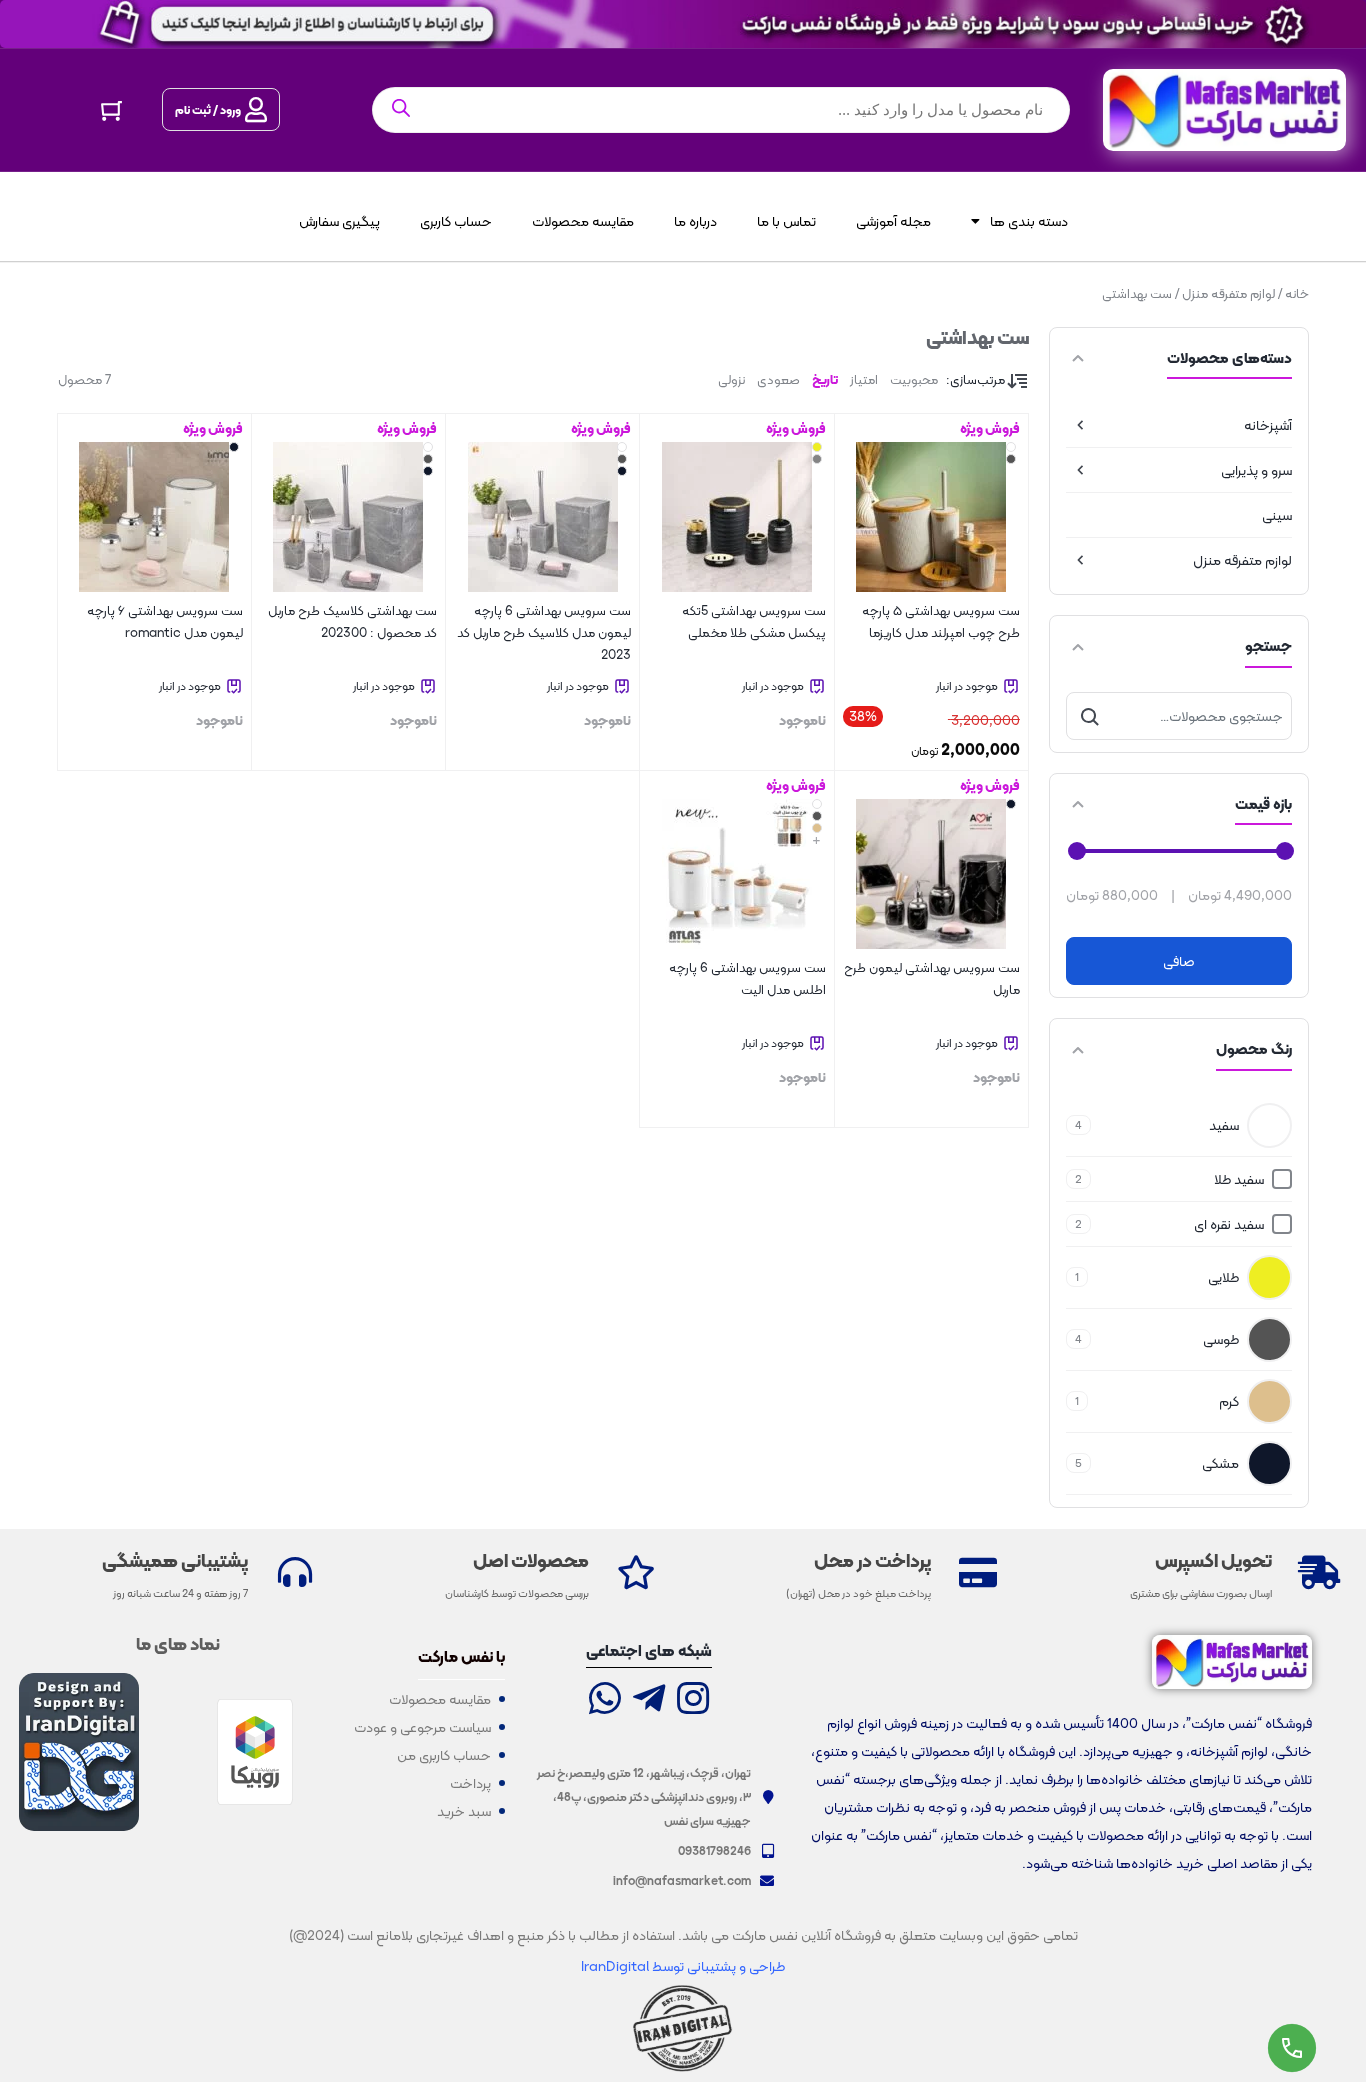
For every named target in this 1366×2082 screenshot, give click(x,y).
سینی (1277, 515)
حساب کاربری (456, 221)
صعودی (778, 379)
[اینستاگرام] (693, 1700)
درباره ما (695, 221)
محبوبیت (914, 379)
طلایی (1223, 1277)
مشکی (1220, 1463)
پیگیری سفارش (339, 221)
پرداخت (470, 1783)
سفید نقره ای (1229, 1224)
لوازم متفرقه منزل (1228, 293)
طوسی (1221, 1339)
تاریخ (825, 379)
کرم (1229, 1401)
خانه (1297, 293)
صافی (1179, 961)
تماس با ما (786, 221)
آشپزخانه (1268, 425)
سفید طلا (1239, 1179)
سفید (1224, 1125)
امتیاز (864, 379)
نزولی (731, 379)
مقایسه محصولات (583, 221)
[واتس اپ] (605, 1700)
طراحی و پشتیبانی (734, 1966)
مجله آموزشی (893, 221)
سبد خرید (464, 1811)
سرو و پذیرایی (1256, 470)
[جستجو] (1090, 716)
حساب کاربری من (444, 1755)
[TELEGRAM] (649, 1700)
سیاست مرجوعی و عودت (422, 1727)
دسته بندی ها (1029, 221)
